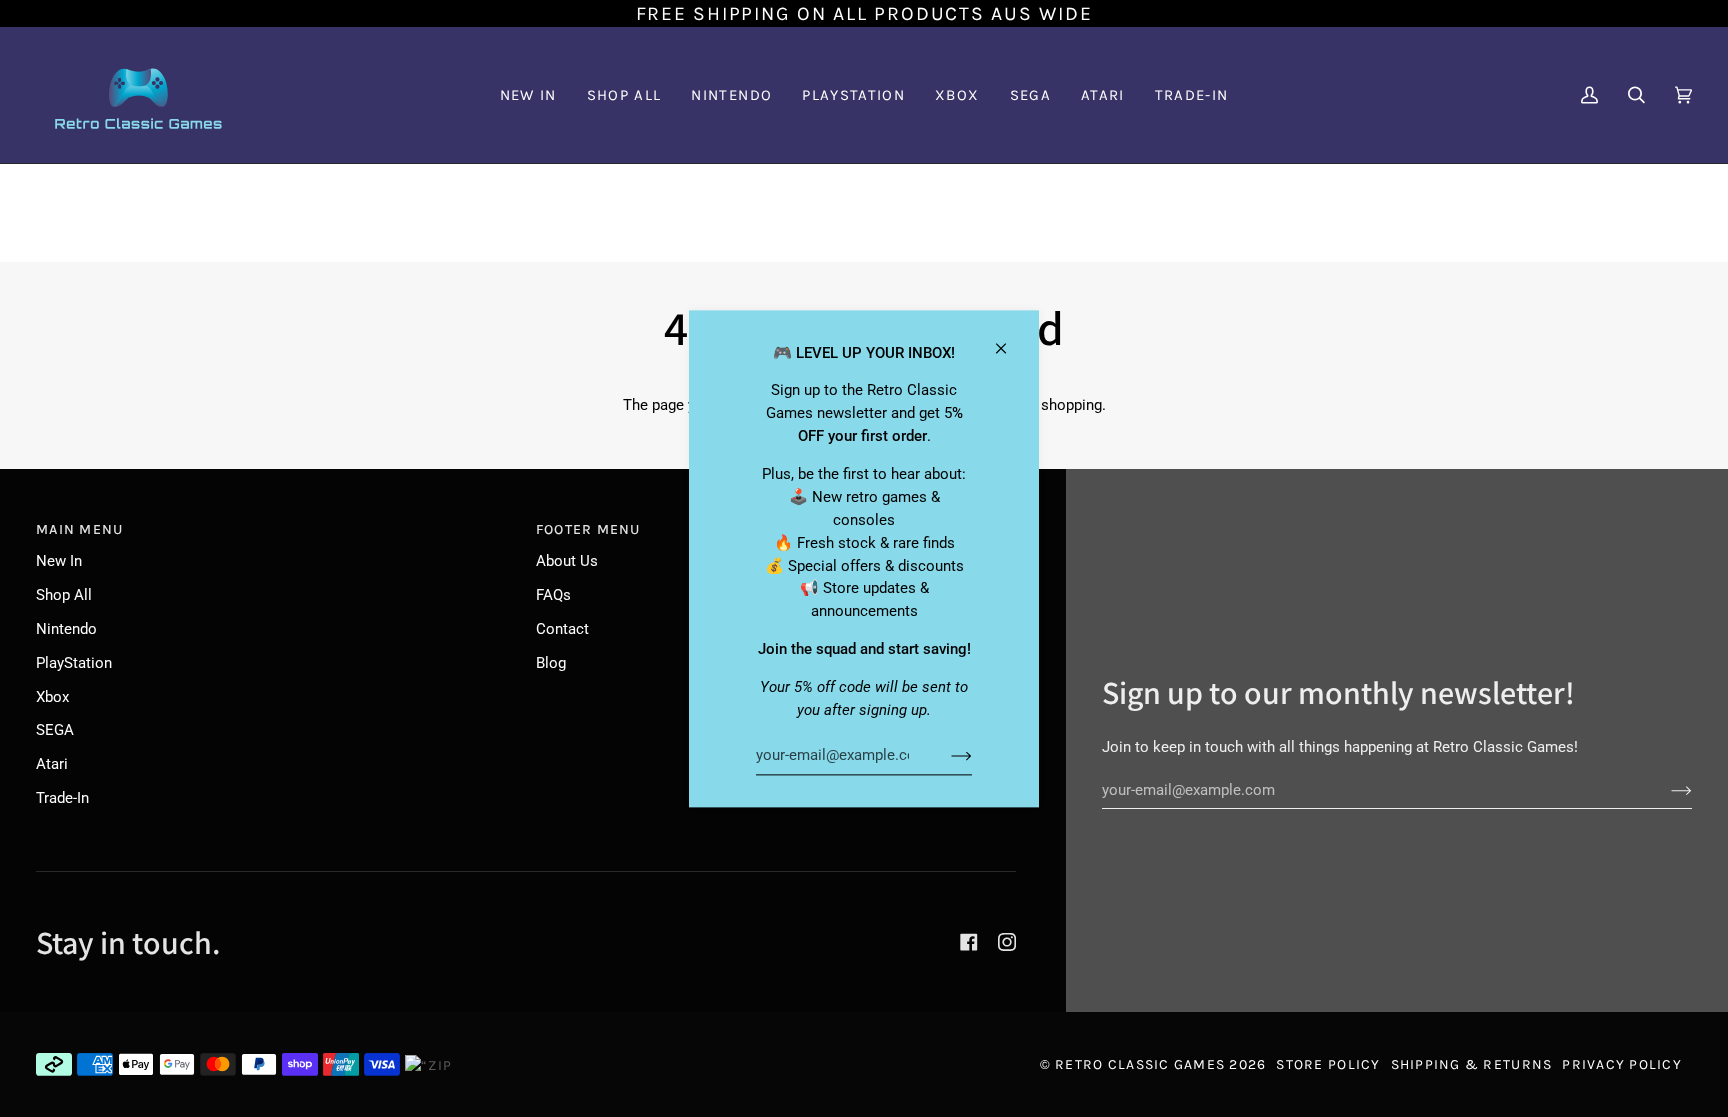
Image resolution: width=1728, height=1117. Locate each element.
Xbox (52, 697)
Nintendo (66, 629)
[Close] (1009, 339)
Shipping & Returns (1472, 1064)
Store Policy (1328, 1064)
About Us (567, 561)
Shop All (64, 595)
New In (59, 561)
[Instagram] (1007, 942)
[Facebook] (969, 942)
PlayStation (74, 663)
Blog (551, 663)
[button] (731, 95)
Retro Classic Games (1140, 1064)
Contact (562, 629)
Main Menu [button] (79, 529)
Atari (52, 764)
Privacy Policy (1622, 1064)
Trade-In (62, 798)
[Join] (945, 756)
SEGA (55, 730)
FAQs (553, 595)
